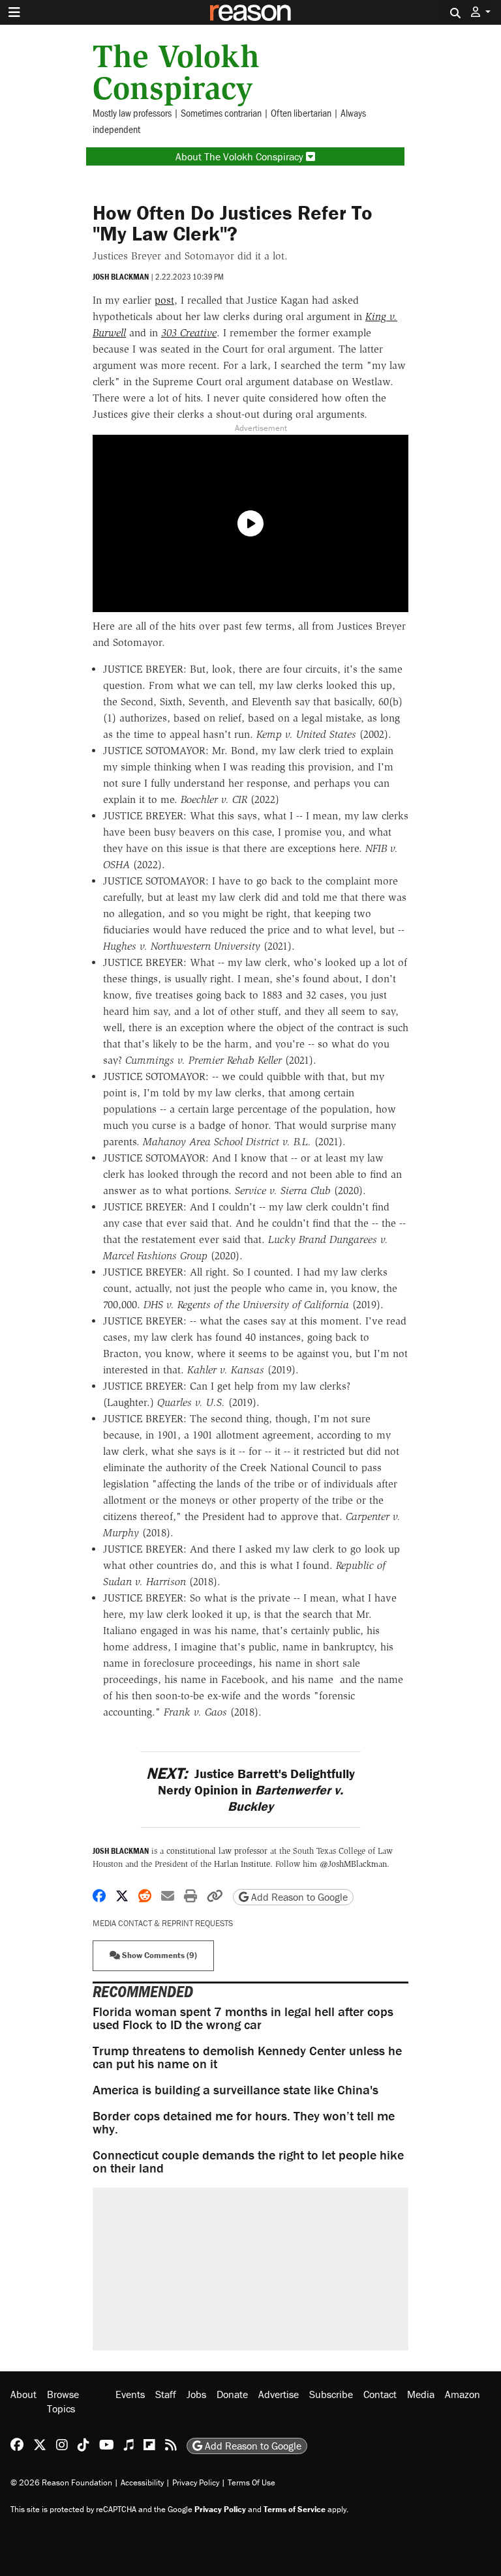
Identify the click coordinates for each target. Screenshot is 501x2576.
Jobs (196, 2394)
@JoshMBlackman (353, 1864)
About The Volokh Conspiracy (241, 156)
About (23, 2394)
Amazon (463, 2394)
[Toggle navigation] (14, 12)
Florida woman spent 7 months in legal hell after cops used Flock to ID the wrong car (243, 2018)
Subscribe (331, 2394)
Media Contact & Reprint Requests (163, 1923)
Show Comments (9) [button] (159, 1955)
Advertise (279, 2394)
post (164, 300)
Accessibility (142, 2482)
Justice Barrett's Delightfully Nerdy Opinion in (250, 1790)
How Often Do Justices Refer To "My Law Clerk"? (233, 223)
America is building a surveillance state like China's (235, 2089)
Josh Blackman (121, 277)
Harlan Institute (242, 1864)
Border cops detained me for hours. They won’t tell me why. (244, 2122)
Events (130, 2394)
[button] (481, 12)
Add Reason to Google (298, 1897)
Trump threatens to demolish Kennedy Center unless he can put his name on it (247, 2057)
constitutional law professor (217, 1851)
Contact (380, 2394)
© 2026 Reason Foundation (61, 2482)
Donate (232, 2394)
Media (421, 2394)
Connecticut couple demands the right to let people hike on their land (248, 2161)
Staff (166, 2394)
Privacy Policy (196, 2482)
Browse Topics (63, 2401)
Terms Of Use (251, 2482)
